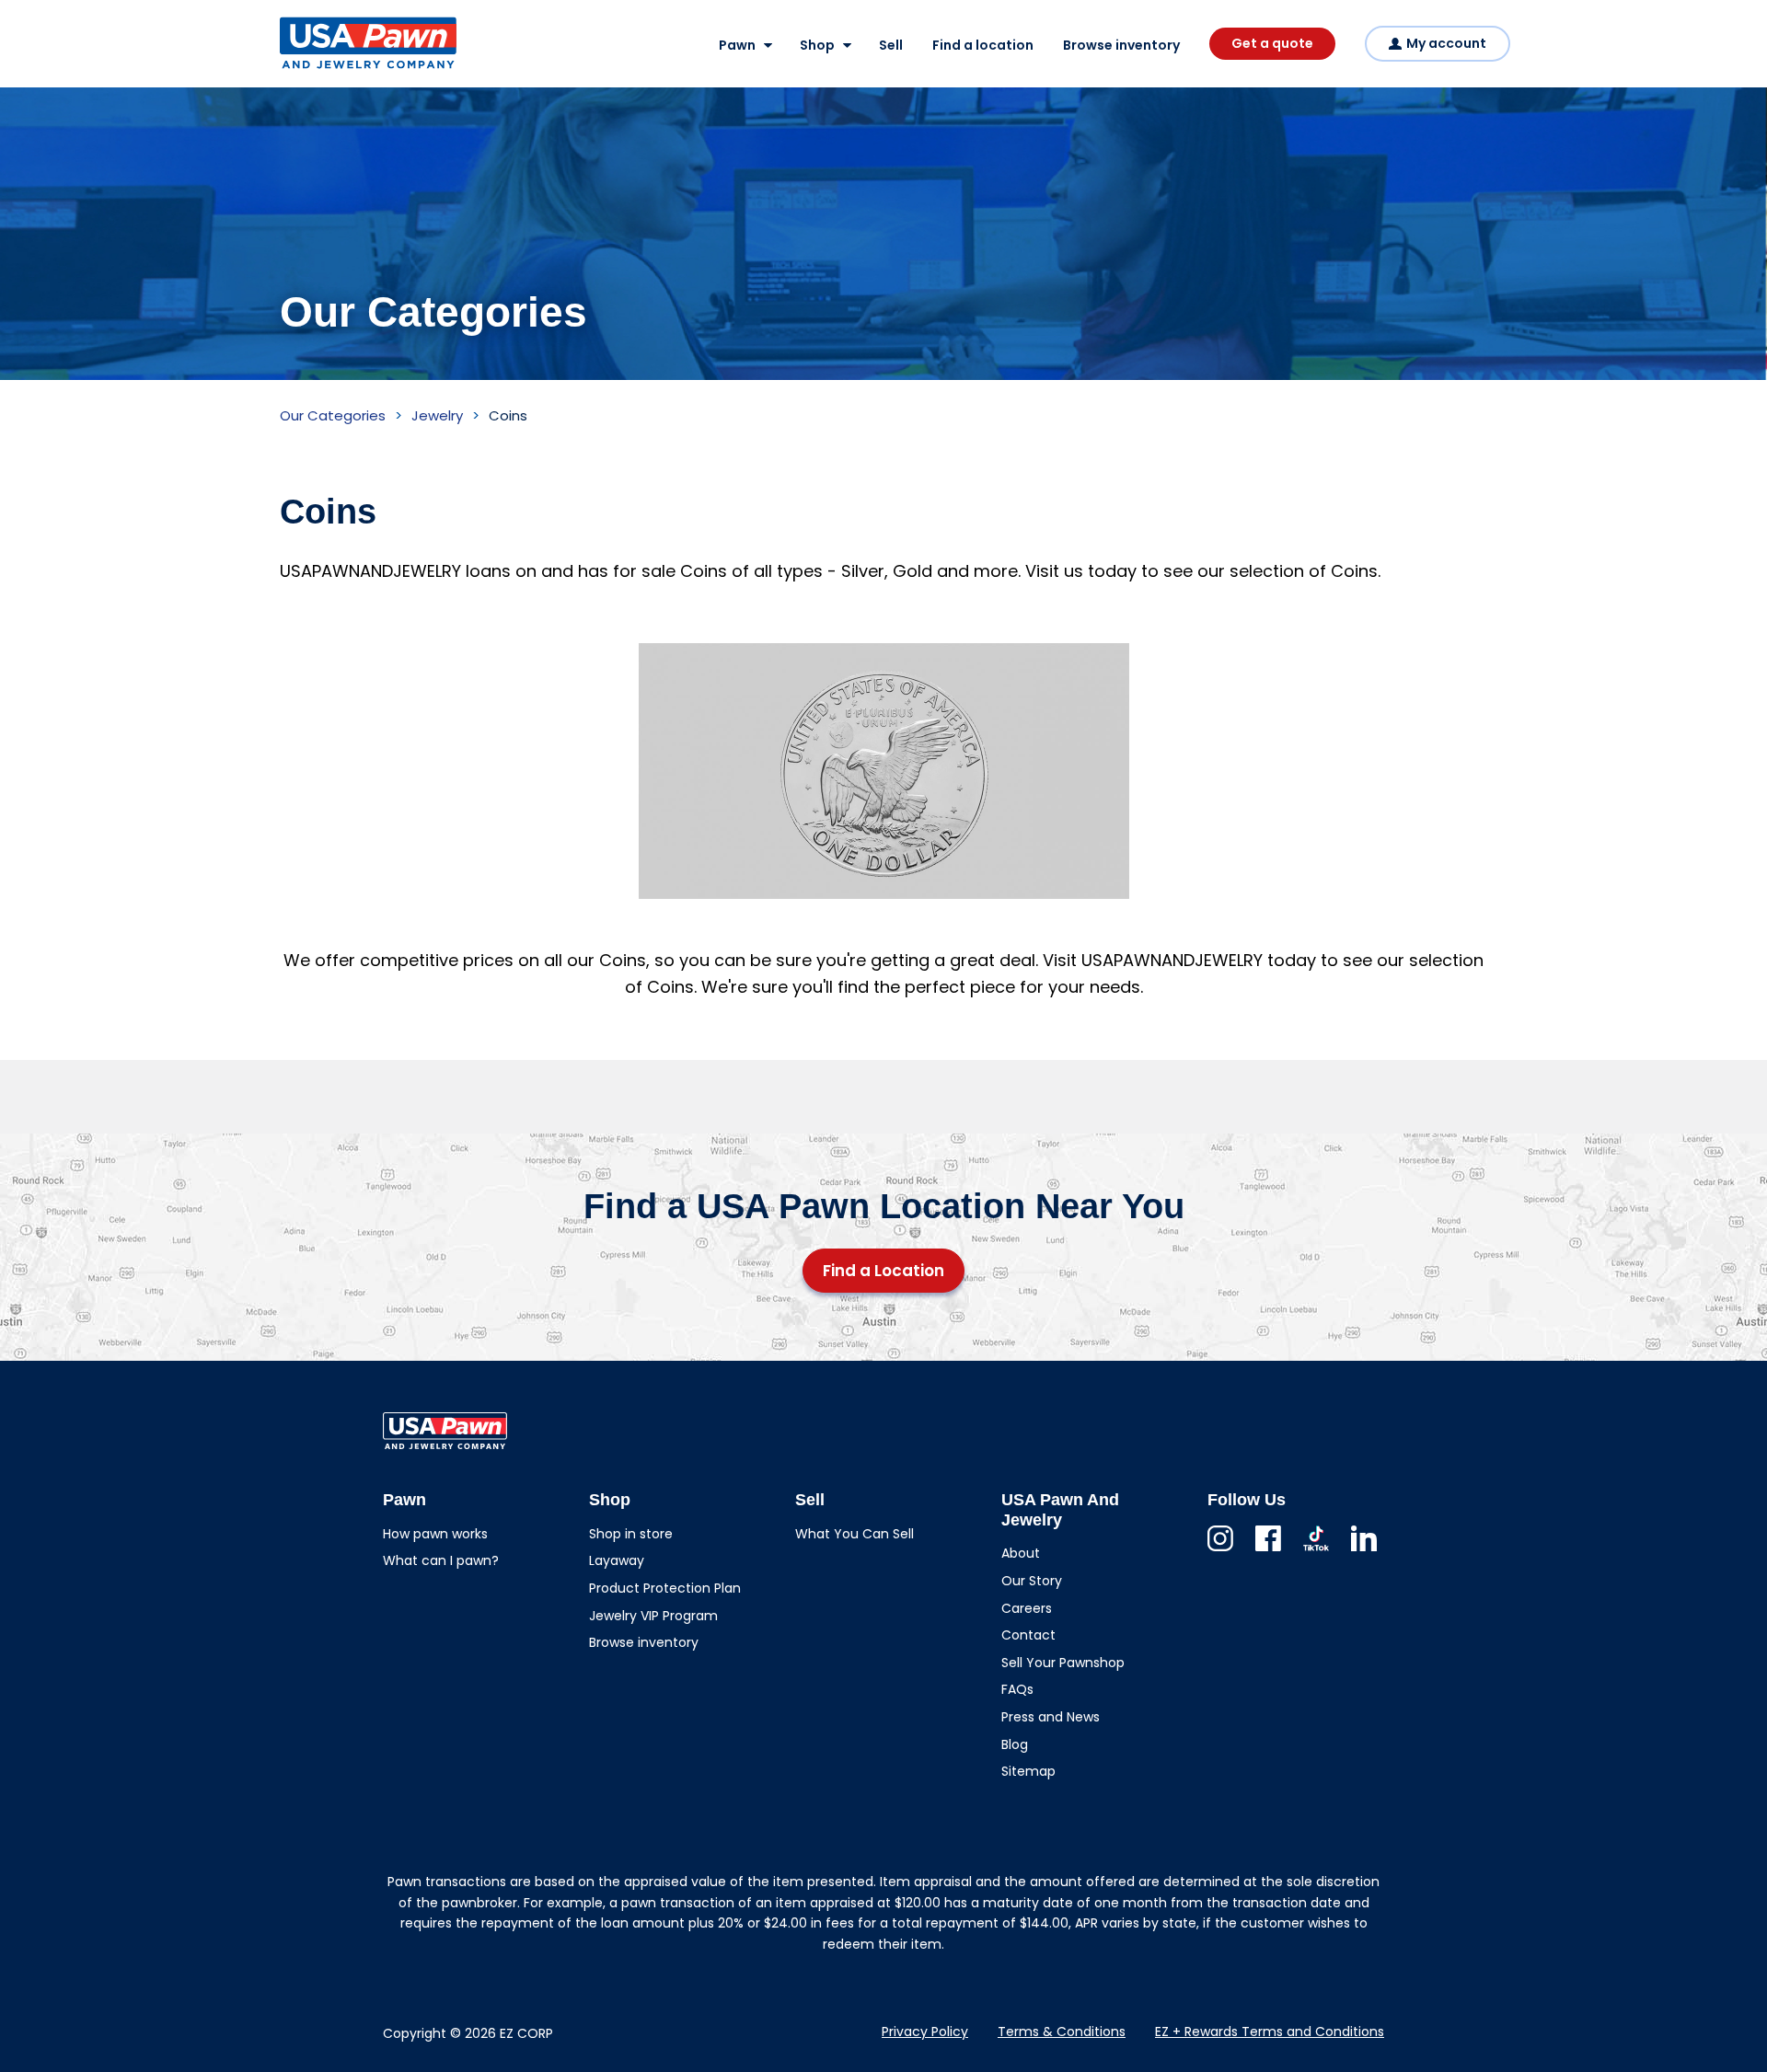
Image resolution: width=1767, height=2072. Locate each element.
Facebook (1268, 1551)
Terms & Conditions (1062, 2032)
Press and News (1051, 1717)
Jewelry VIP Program (653, 1616)
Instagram (1220, 1551)
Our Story (1032, 1581)
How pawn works (435, 1534)
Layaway (617, 1560)
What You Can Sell (855, 1534)
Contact (1028, 1635)
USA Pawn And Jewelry (339, 68)
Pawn (737, 45)
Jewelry (437, 415)
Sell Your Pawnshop (1063, 1663)
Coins (508, 415)
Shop (817, 45)
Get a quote (1272, 43)
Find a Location (883, 1271)
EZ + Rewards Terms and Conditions (1270, 2032)
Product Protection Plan (665, 1588)
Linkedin (1364, 1551)
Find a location (983, 45)
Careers (1027, 1608)
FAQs (1017, 1689)
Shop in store (631, 1534)
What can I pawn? (441, 1560)
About (1021, 1553)
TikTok (1316, 1551)
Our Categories (333, 415)
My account (1446, 43)
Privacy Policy (925, 2032)
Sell (891, 45)
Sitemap (1028, 1771)
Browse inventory (1121, 45)
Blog (1015, 1744)
